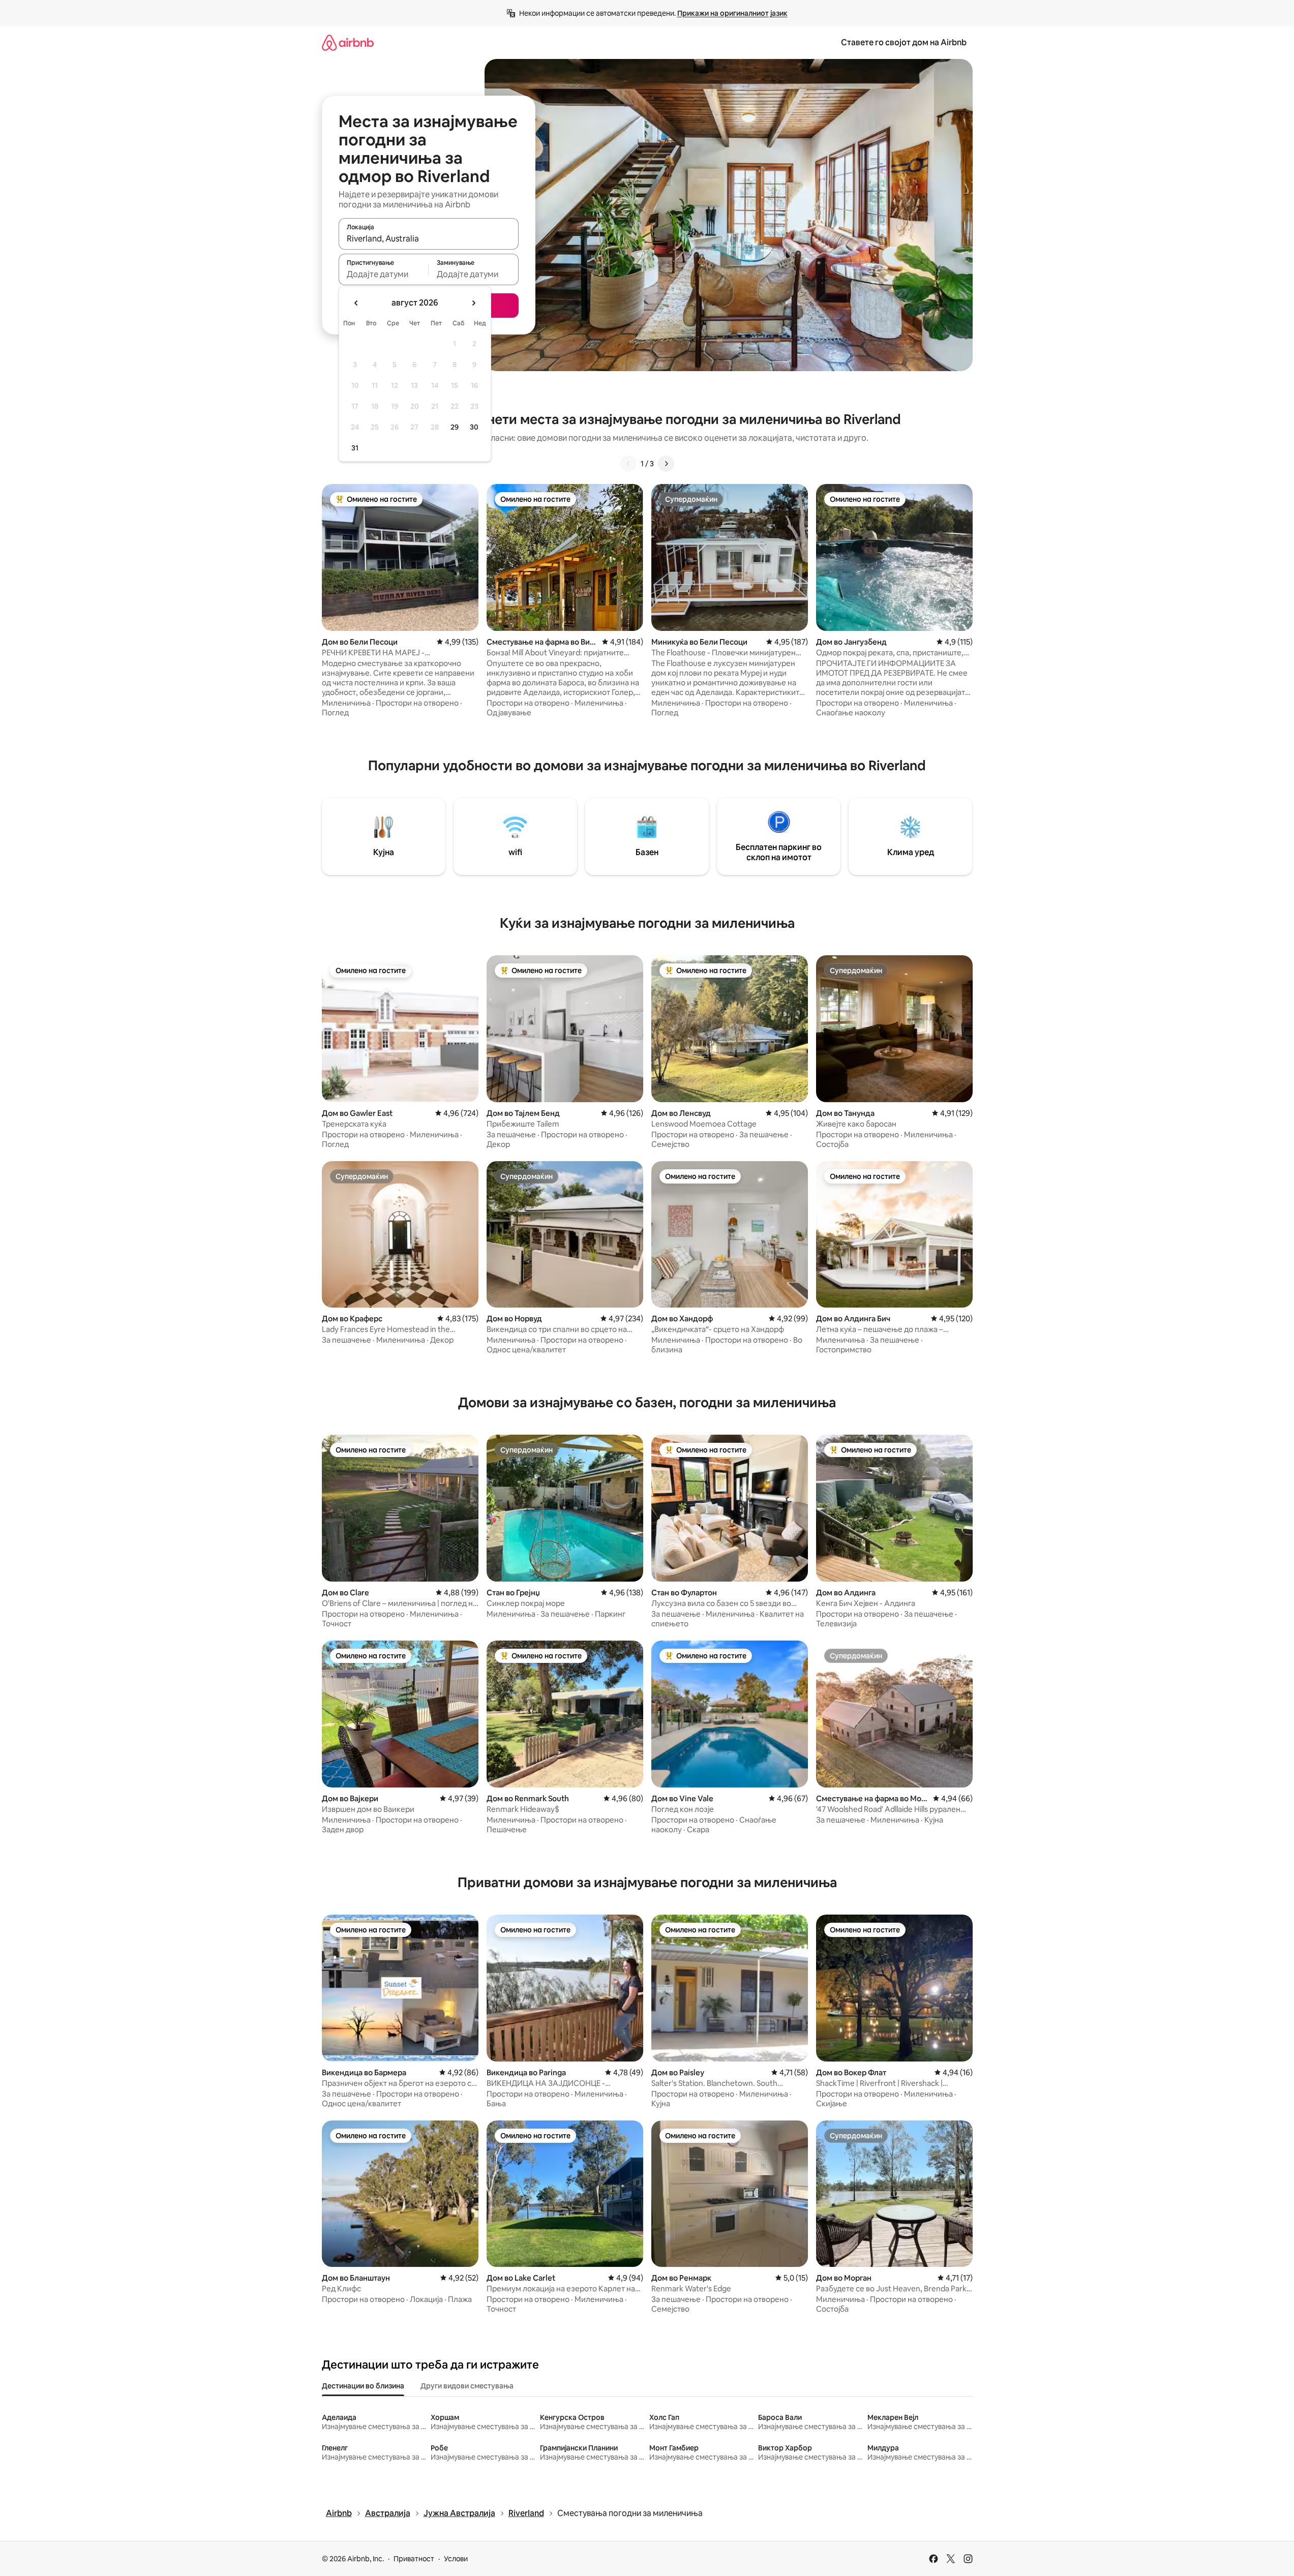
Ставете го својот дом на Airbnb (904, 42)
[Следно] (666, 464)
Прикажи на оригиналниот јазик (732, 13)
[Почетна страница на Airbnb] (348, 42)
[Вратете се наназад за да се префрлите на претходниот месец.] (356, 303)
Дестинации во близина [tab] (363, 2386)
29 (455, 427)
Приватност (414, 2559)
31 (355, 448)
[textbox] (384, 274)
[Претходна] (628, 464)
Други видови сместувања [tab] (467, 2386)
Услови (456, 2559)
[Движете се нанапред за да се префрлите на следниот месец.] (473, 303)
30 (474, 427)
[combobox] (429, 238)
